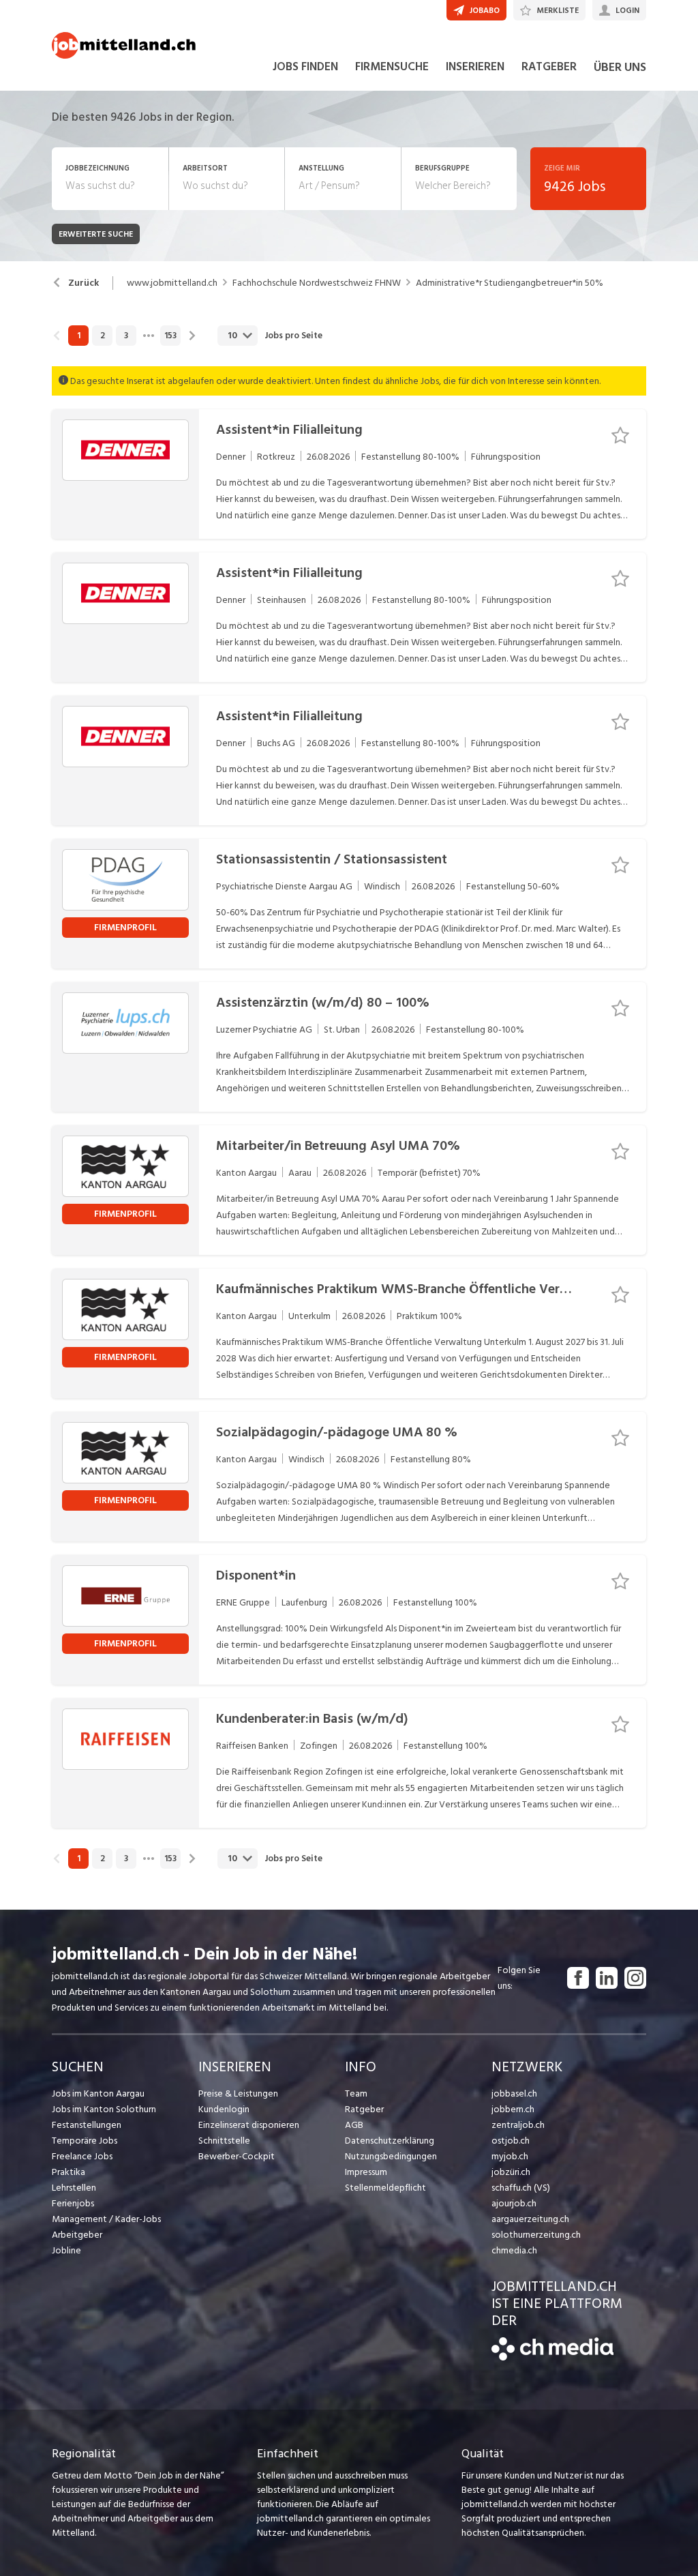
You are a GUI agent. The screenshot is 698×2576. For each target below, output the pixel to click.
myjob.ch (510, 2156)
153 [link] (170, 336)
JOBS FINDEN (305, 67)
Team (356, 2093)
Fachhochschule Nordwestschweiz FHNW (317, 283)
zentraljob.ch (518, 2125)
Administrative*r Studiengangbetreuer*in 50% (510, 283)
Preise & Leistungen (238, 2093)
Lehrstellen (74, 2188)
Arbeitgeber (77, 2235)
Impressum (366, 2172)
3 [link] (126, 336)
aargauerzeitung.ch (530, 2219)
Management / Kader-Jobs (106, 2219)
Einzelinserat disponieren (249, 2125)
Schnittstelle (224, 2141)
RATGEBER (549, 67)
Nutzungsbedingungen (391, 2156)
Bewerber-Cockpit (237, 2156)
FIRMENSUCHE (392, 67)
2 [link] (103, 336)
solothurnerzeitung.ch (536, 2235)
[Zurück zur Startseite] (552, 2357)
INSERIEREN (475, 67)
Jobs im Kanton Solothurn (104, 2109)
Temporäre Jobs (85, 2141)
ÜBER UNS (620, 67)
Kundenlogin (224, 2109)
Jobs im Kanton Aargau (98, 2093)
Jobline (66, 2250)
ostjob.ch (511, 2141)
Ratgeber (364, 2109)
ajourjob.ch (514, 2203)
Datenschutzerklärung (390, 2141)
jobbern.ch (513, 2109)
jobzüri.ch (511, 2172)
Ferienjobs (73, 2203)
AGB (354, 2125)
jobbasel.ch (514, 2093)
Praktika (69, 2172)
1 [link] (79, 336)
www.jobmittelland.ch (172, 283)
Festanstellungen (87, 2125)
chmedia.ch (514, 2250)
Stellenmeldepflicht (385, 2188)
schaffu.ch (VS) (521, 2188)
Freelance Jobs (82, 2156)
